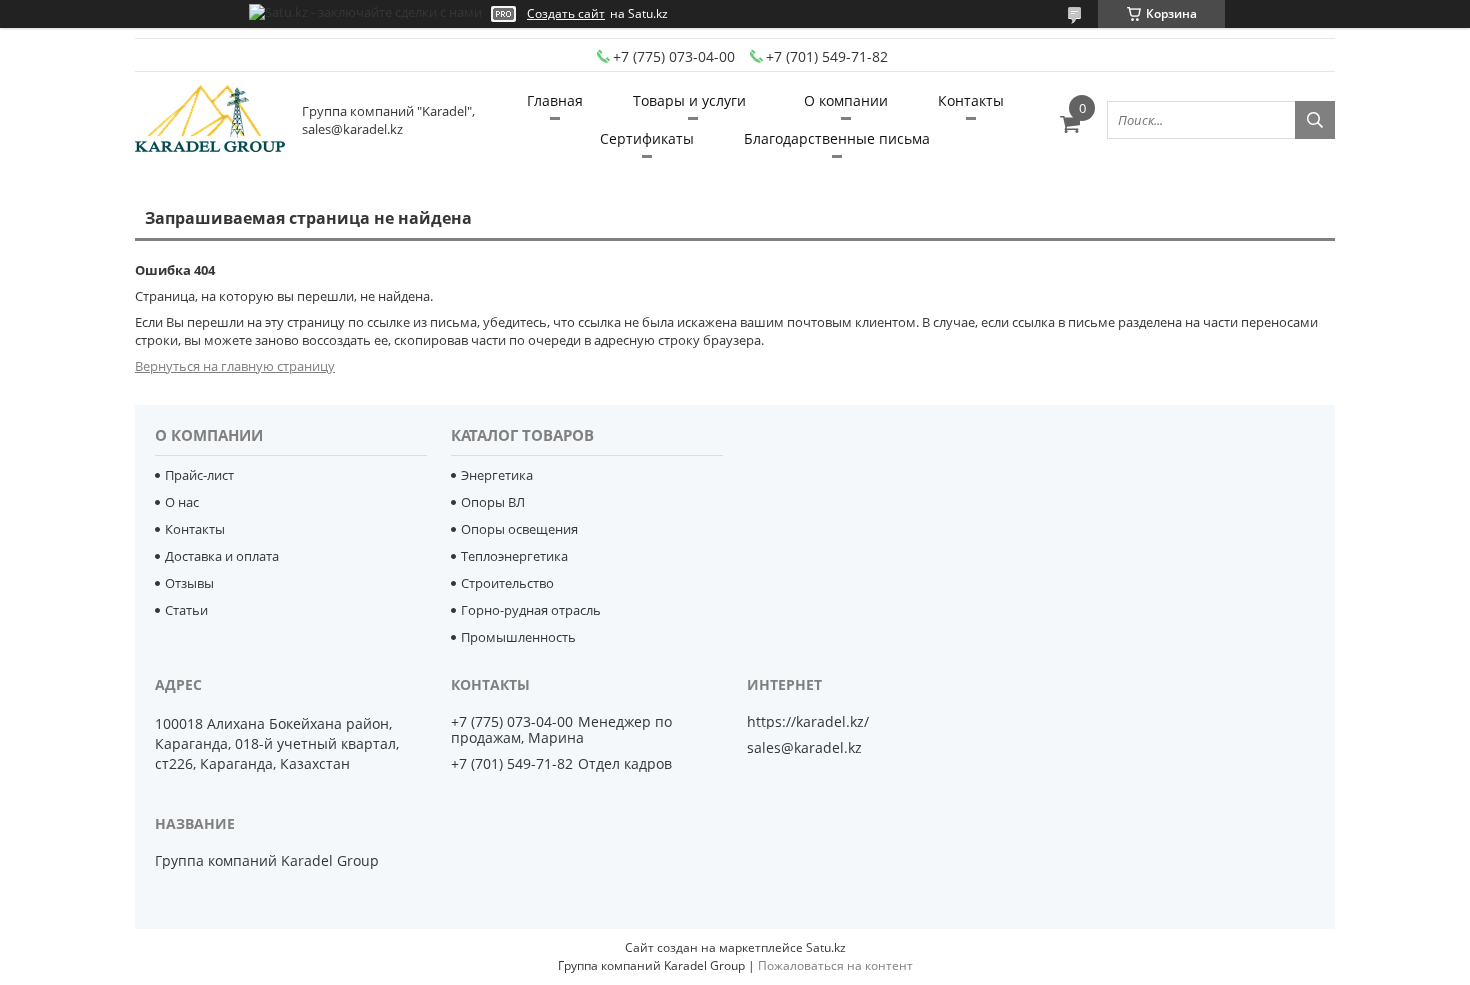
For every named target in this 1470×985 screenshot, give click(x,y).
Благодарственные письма (837, 138)
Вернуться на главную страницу (235, 366)
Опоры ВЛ (493, 502)
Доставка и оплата (222, 556)
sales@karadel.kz (804, 748)
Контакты (971, 100)
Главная (555, 100)
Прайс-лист (199, 475)
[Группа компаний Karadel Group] (210, 120)
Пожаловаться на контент (835, 965)
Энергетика (497, 475)
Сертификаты (647, 138)
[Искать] (1315, 120)
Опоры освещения (519, 529)
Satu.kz (826, 947)
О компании (846, 100)
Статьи (186, 610)
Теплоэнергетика (514, 556)
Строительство (507, 583)
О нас (182, 502)
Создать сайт (566, 14)
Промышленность (518, 637)
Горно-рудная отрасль (531, 610)
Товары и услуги (689, 100)
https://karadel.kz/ (808, 722)
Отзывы (189, 583)
